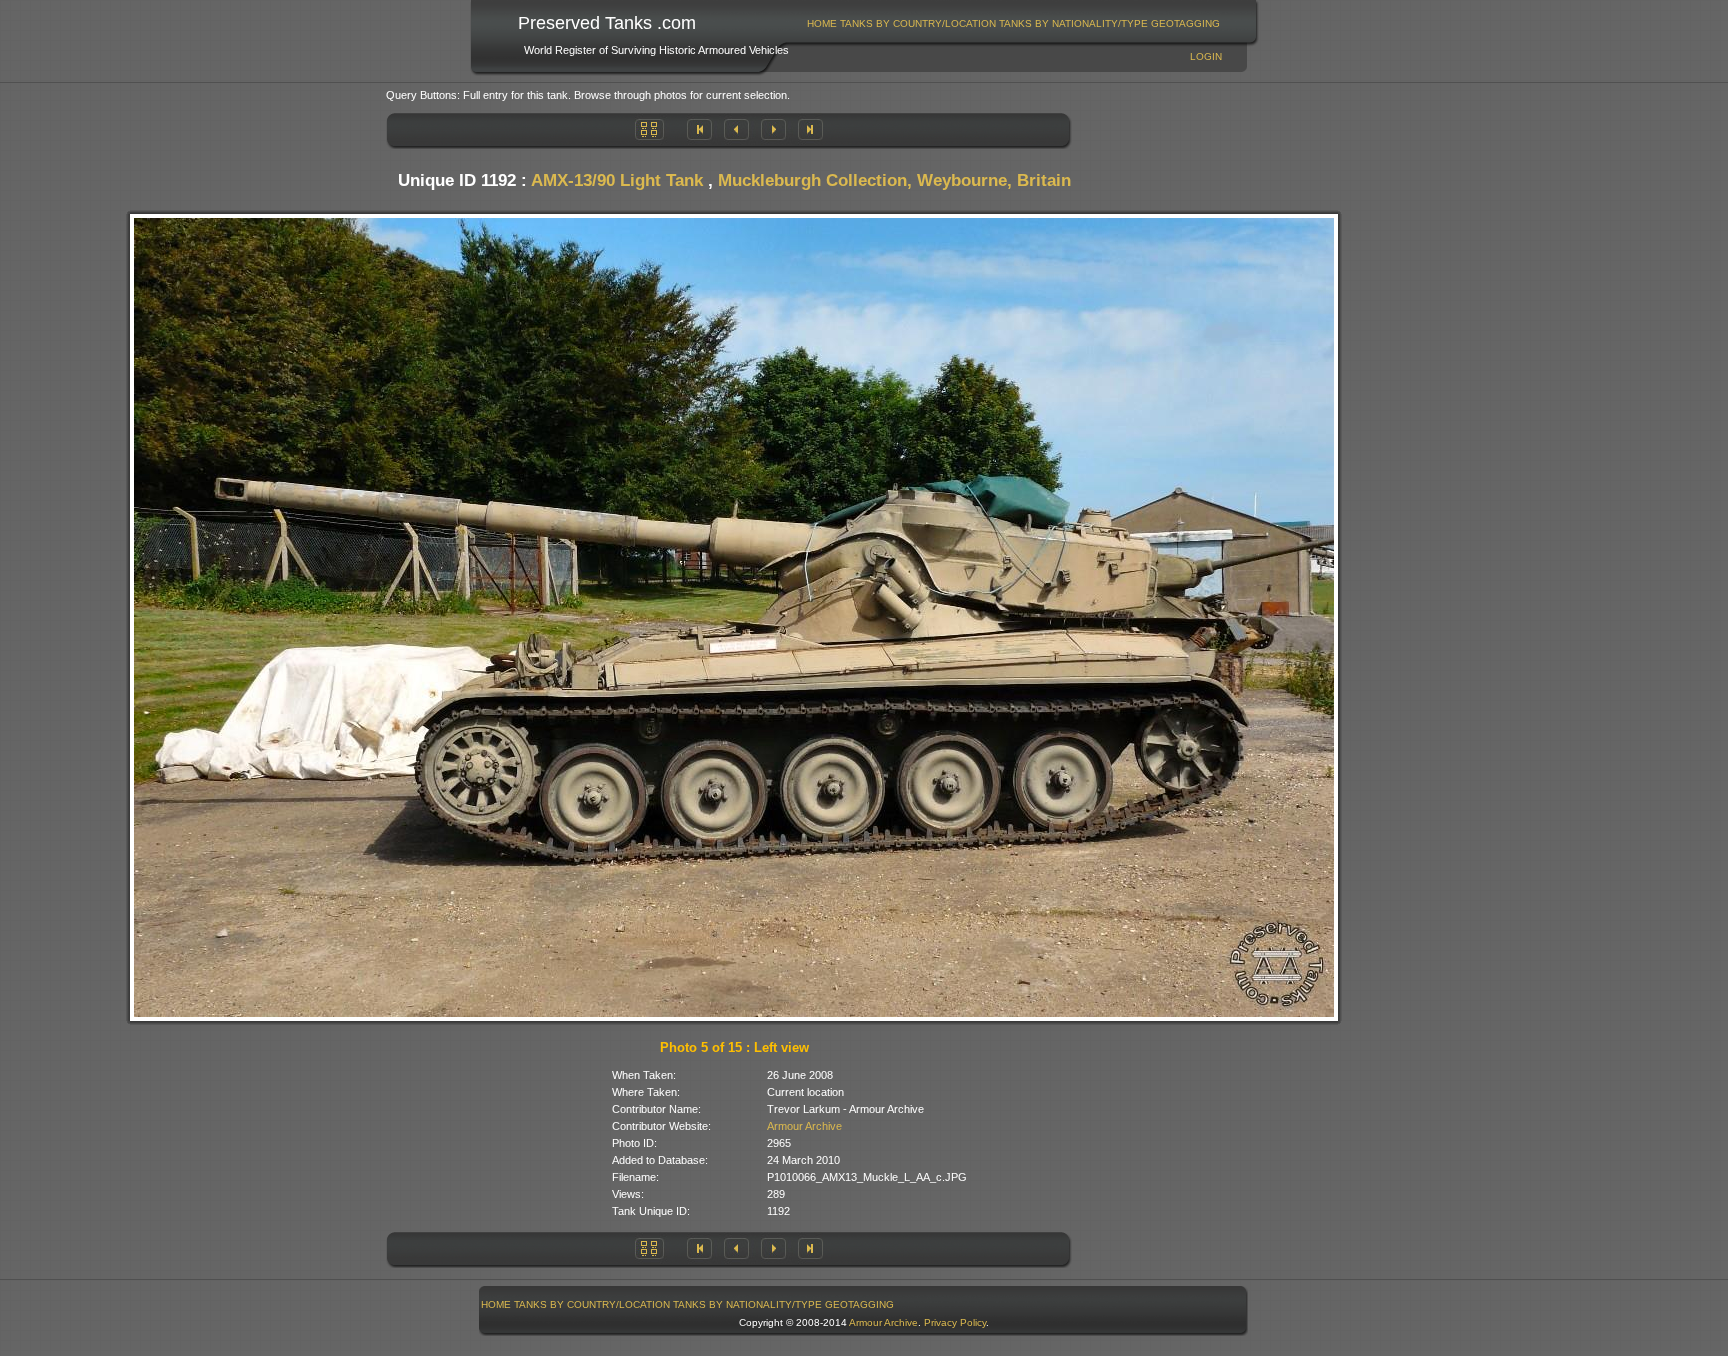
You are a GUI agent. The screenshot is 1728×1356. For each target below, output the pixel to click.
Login (1206, 56)
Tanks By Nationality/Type (1073, 23)
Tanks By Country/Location (918, 23)
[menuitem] (822, 23)
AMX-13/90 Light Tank (617, 180)
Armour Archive (804, 1126)
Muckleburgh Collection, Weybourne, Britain (894, 180)
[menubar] (1014, 23)
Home (822, 23)
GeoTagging (1185, 23)
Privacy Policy (955, 1322)
